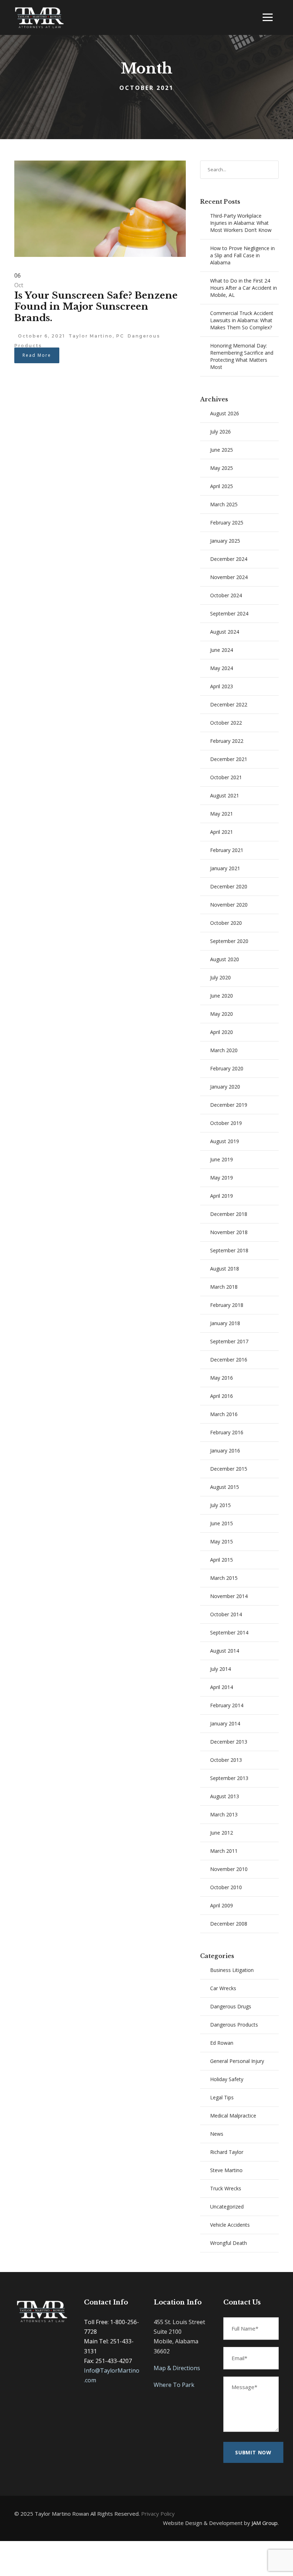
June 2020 (222, 996)
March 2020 (224, 1050)
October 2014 (226, 1614)
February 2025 (227, 523)
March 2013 (224, 1814)
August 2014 (225, 1651)
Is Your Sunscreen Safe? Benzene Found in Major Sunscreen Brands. (96, 306)
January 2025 (225, 541)
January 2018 (225, 1323)
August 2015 (225, 1487)
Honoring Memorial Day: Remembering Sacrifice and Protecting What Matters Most (242, 356)
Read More (37, 355)
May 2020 (222, 1014)
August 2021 (225, 795)
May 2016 (222, 1378)
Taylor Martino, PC (96, 336)
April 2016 (222, 1396)
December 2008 (229, 1924)
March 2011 (224, 1851)
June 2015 (222, 1523)
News (217, 2134)
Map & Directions (177, 2368)
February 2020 (227, 1068)
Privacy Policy (158, 2514)
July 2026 (220, 432)
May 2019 (222, 1178)
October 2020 (226, 923)
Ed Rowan (222, 2043)
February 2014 (227, 1705)
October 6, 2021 (41, 336)
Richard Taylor (227, 2152)
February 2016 (227, 1432)
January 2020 (225, 1087)
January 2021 (225, 868)
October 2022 (226, 723)
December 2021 (229, 759)
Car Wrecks (223, 1988)
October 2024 (226, 595)
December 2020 (229, 886)
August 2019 (225, 1141)
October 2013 (226, 1760)
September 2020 (229, 941)
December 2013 (229, 1742)
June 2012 (222, 1833)
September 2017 (229, 1341)
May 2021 (222, 814)
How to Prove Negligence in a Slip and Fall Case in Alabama (242, 255)
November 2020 (229, 905)
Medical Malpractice (233, 2116)
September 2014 (229, 1632)
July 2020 (220, 977)
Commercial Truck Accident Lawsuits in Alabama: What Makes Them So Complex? (242, 320)
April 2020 (222, 1032)
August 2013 (225, 1796)
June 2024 (222, 650)
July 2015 (220, 1505)
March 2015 (224, 1578)
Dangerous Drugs (231, 2006)
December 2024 (229, 559)
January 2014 (225, 1723)
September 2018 (229, 1250)
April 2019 (222, 1196)
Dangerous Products (234, 2025)
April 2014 (222, 1687)
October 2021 (226, 777)
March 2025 (224, 504)
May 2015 (222, 1541)
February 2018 (227, 1305)
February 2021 (227, 850)
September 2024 (229, 613)
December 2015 (229, 1469)
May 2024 (222, 668)
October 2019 (226, 1123)
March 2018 (224, 1287)
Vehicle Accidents (230, 2225)
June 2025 (222, 450)
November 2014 (229, 1596)
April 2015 (222, 1560)
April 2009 (222, 1905)
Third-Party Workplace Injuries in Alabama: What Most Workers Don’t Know (241, 223)
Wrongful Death (229, 2243)
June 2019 (222, 1159)
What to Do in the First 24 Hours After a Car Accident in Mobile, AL (244, 288)
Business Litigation (232, 1970)
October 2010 (226, 1887)
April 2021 (222, 832)
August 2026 (225, 413)
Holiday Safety (227, 2079)
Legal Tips (222, 2097)
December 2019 (229, 1105)
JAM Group (265, 2523)
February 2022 (227, 741)
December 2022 (229, 704)
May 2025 (222, 468)
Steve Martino (226, 2170)
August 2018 (225, 1269)
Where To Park (174, 2385)
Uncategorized (227, 2207)
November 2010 (229, 1869)
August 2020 (225, 959)
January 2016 (225, 1451)
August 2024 (225, 632)
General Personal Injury (237, 2061)
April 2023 (222, 686)
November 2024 (229, 577)
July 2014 (220, 1669)
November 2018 (229, 1232)
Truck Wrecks (226, 2188)
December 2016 (229, 1360)
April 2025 (222, 486)
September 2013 (229, 1778)
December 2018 (229, 1214)
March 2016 (224, 1414)
